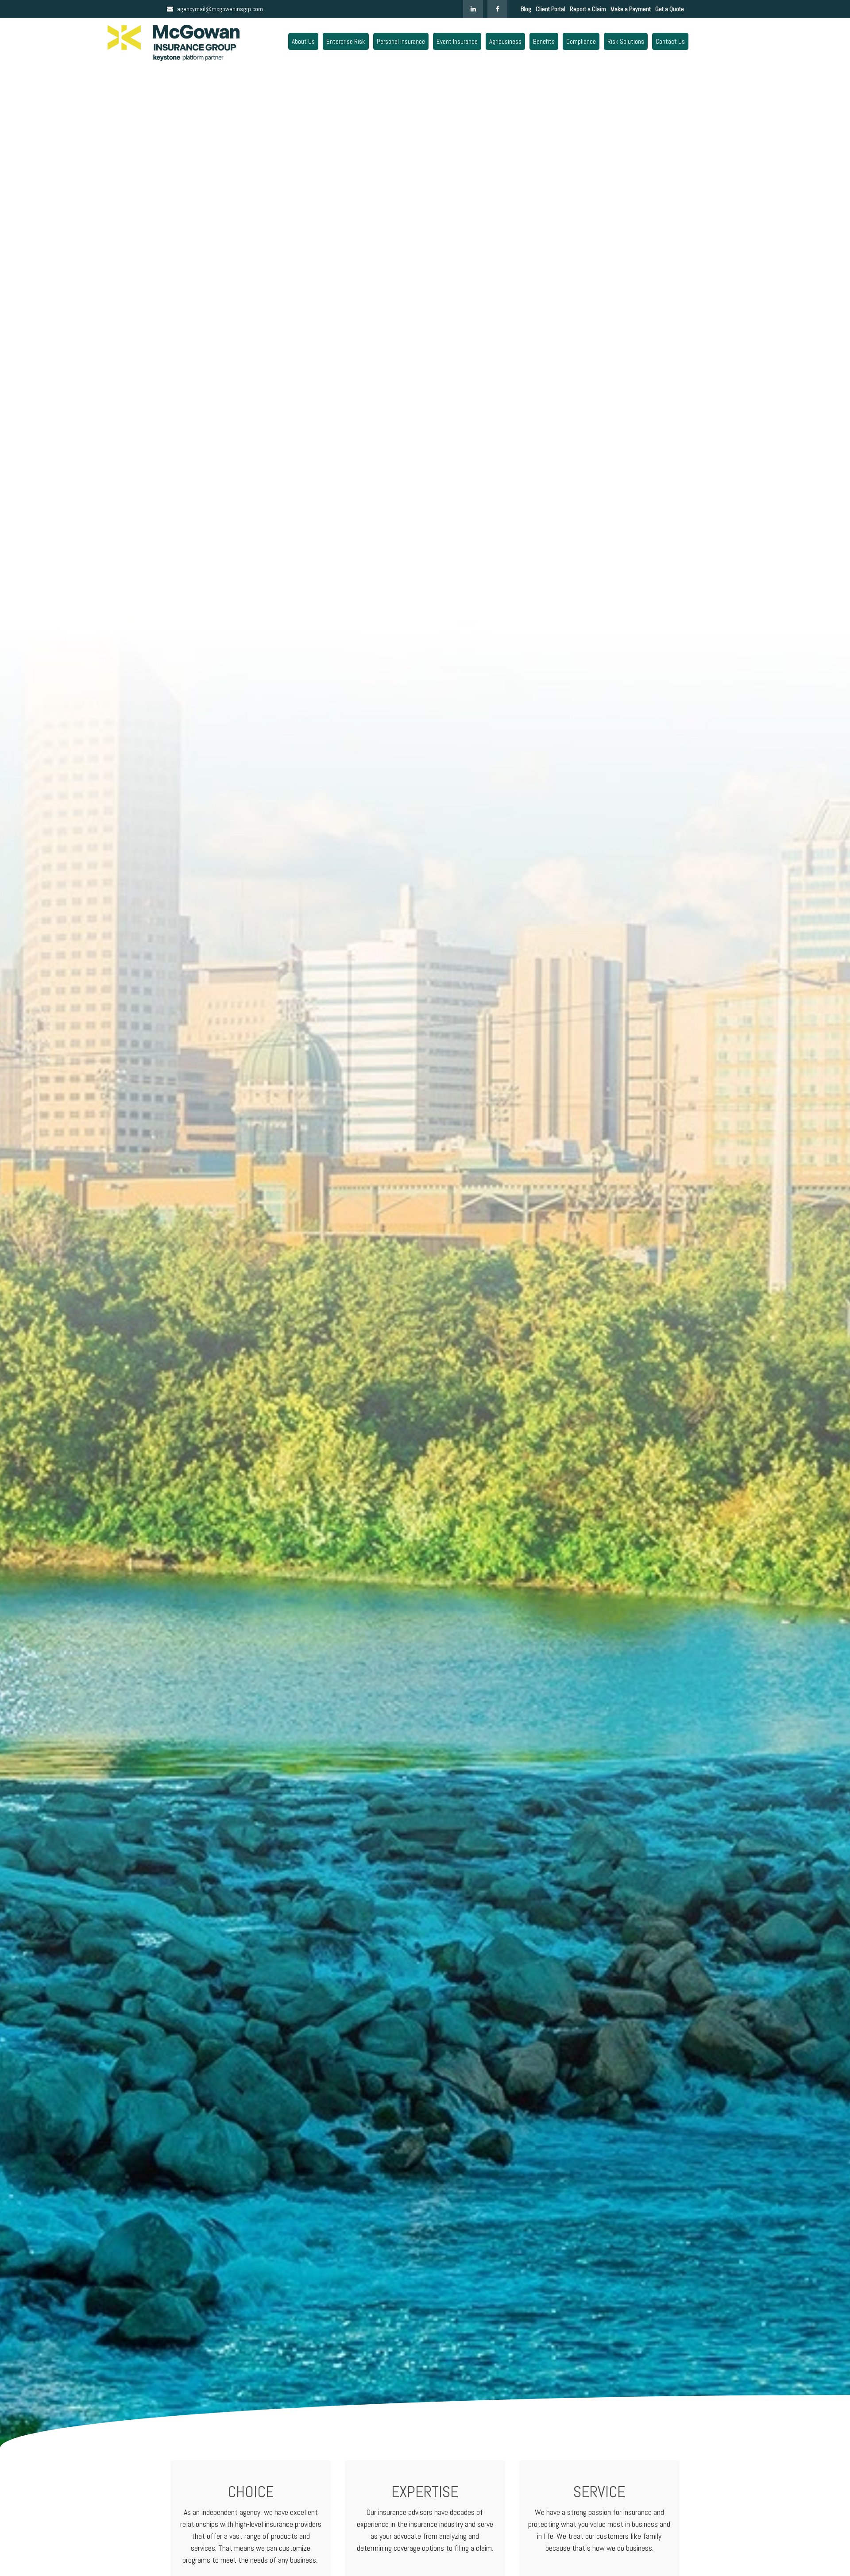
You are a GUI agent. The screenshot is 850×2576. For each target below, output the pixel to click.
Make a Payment (631, 9)
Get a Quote (670, 9)
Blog (526, 9)
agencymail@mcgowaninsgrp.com (220, 9)
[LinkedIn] (473, 9)
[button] (303, 41)
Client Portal (551, 9)
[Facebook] (497, 9)
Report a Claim (588, 9)
